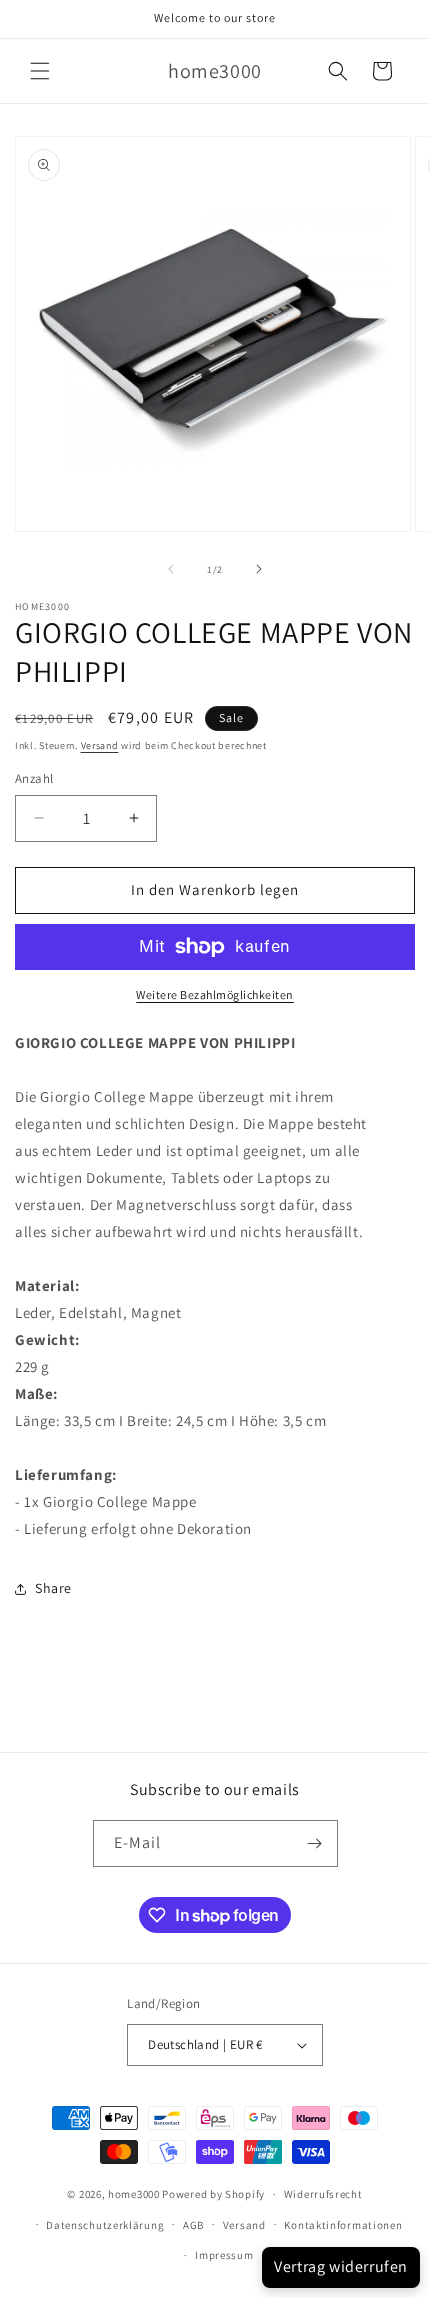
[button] (40, 71)
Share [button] (53, 1588)
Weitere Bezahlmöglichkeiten (215, 994)
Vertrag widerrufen (341, 2266)
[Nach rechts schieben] (259, 569)
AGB (193, 2225)
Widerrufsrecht (323, 2194)
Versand (100, 745)
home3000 (134, 2194)
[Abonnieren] (315, 1843)
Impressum (224, 2255)
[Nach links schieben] (171, 569)
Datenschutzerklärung (105, 2225)
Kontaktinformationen (343, 2225)
